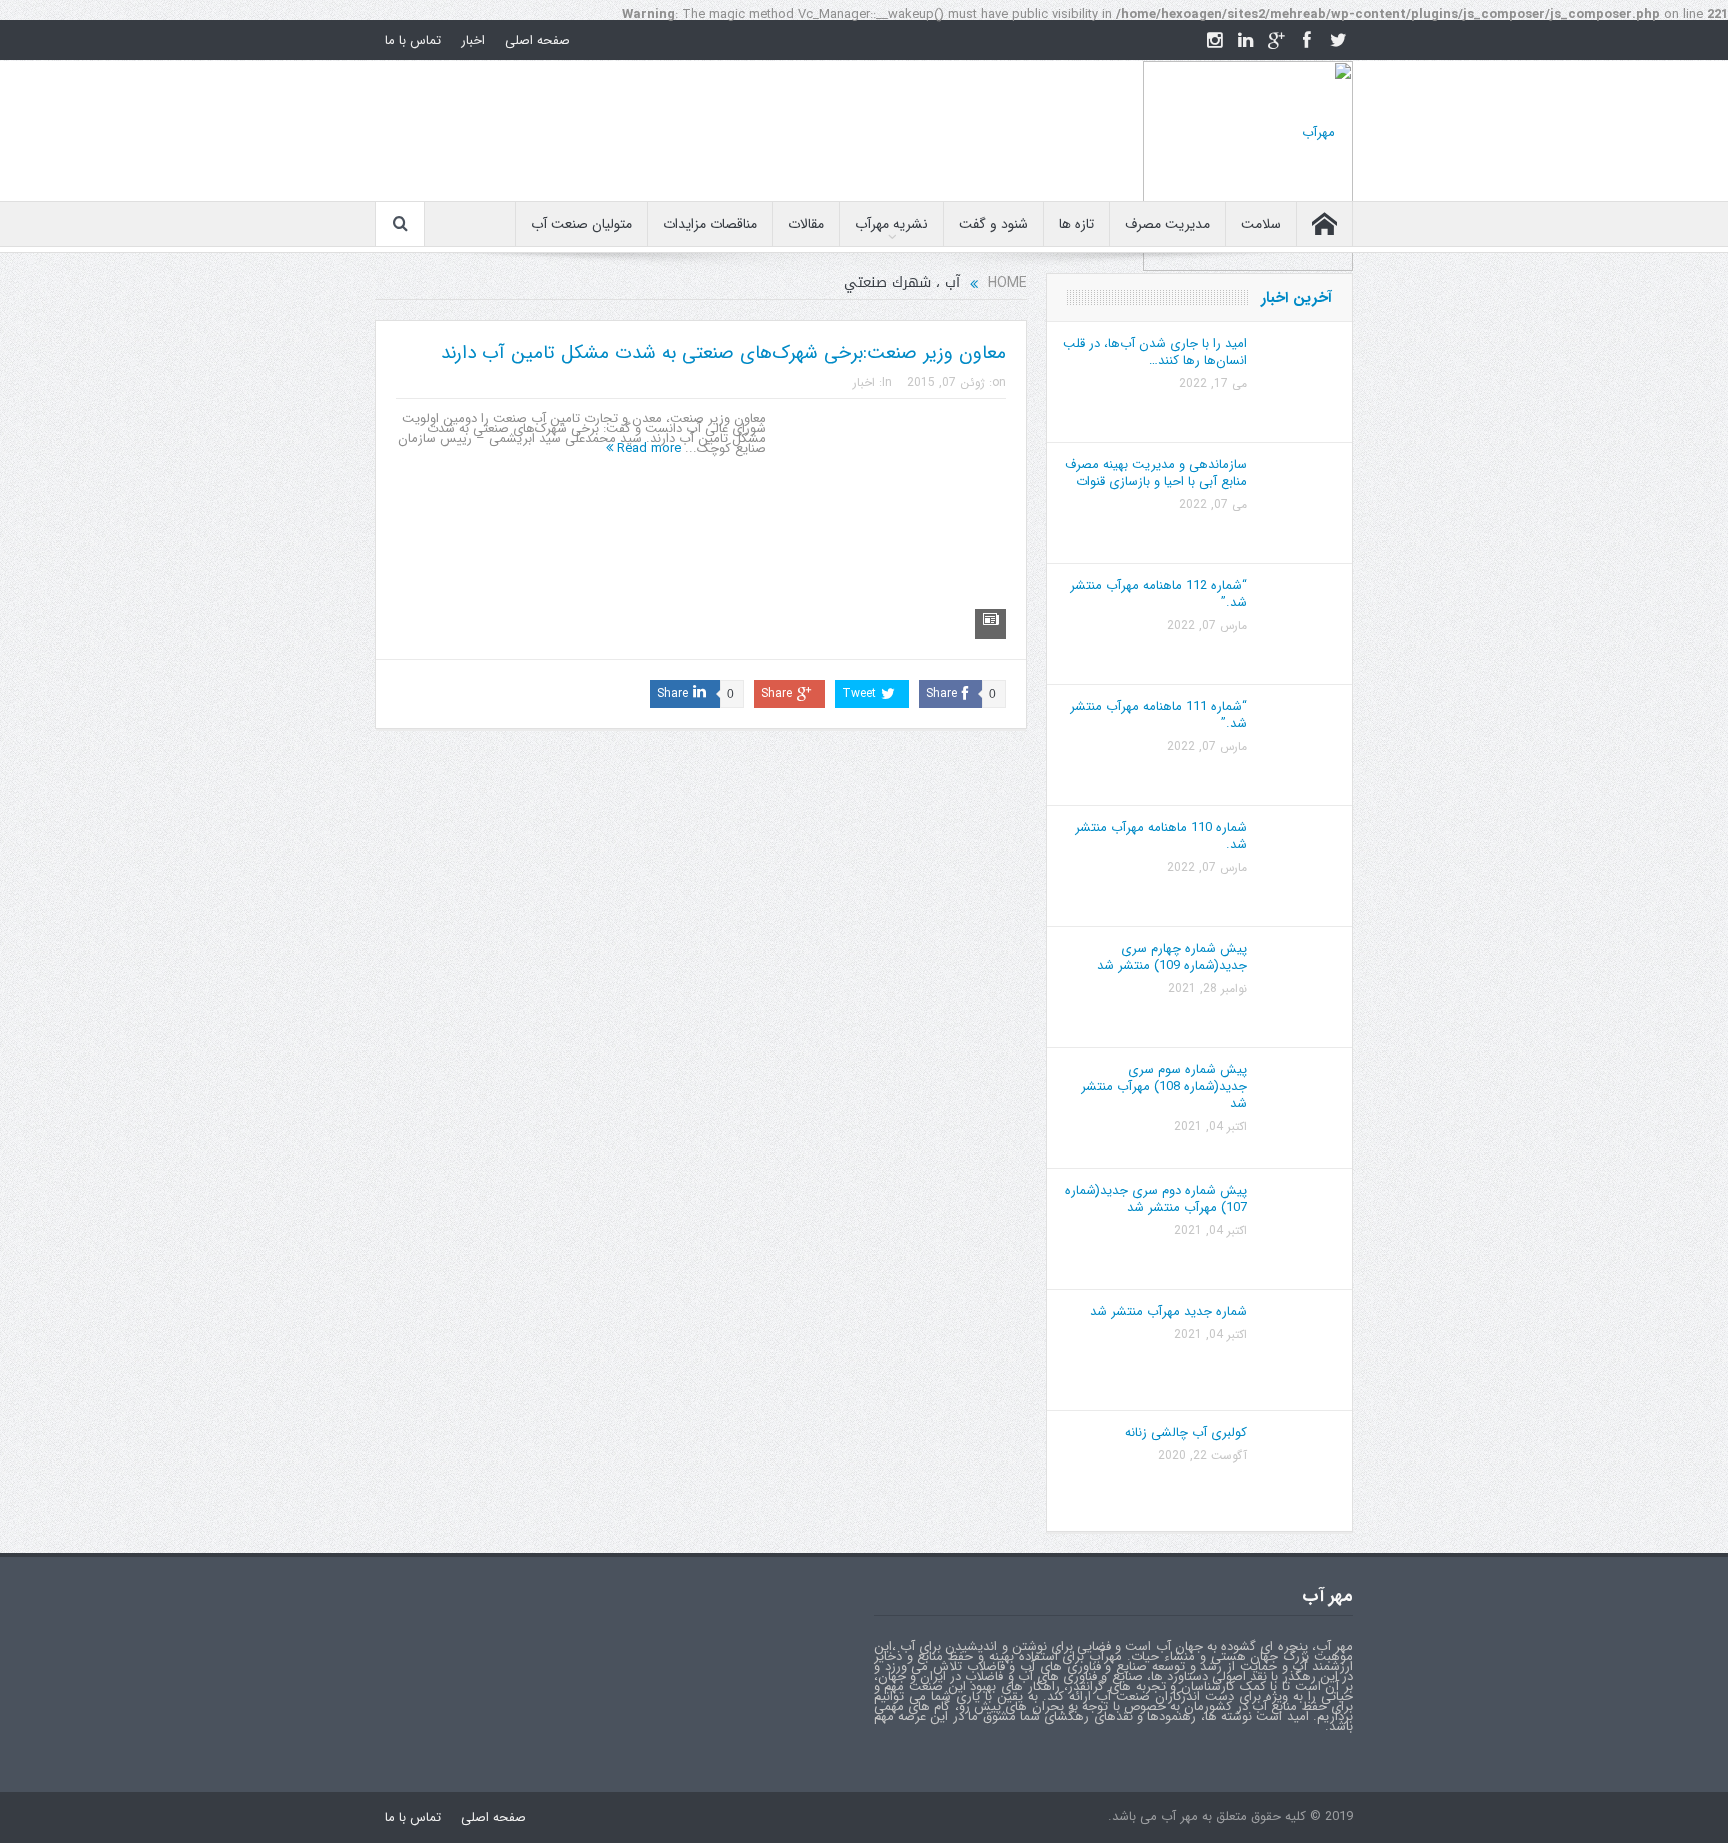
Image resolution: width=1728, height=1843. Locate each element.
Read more (647, 448)
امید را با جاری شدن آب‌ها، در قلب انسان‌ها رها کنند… (1155, 352)
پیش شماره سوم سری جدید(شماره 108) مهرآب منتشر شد (1164, 1086)
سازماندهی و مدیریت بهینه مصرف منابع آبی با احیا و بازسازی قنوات (1156, 473)
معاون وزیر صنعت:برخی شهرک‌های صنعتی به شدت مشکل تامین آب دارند (723, 353)
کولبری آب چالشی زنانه (1186, 1432)
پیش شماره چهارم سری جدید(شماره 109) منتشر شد (1172, 957)
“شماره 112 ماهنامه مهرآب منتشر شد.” (1158, 594)
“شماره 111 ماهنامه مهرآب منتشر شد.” (1158, 715)
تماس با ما (413, 40)
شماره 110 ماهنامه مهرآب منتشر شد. (1161, 836)
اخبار (473, 40)
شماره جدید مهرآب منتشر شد (1168, 1311)
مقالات (806, 224)
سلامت (1261, 224)
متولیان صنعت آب (581, 224)
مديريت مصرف (1167, 224)
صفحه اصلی (537, 40)
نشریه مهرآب (891, 224)
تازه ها (1076, 224)
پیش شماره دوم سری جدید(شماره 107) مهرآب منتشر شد (1156, 1199)
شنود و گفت (993, 224)
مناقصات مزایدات (710, 224)
